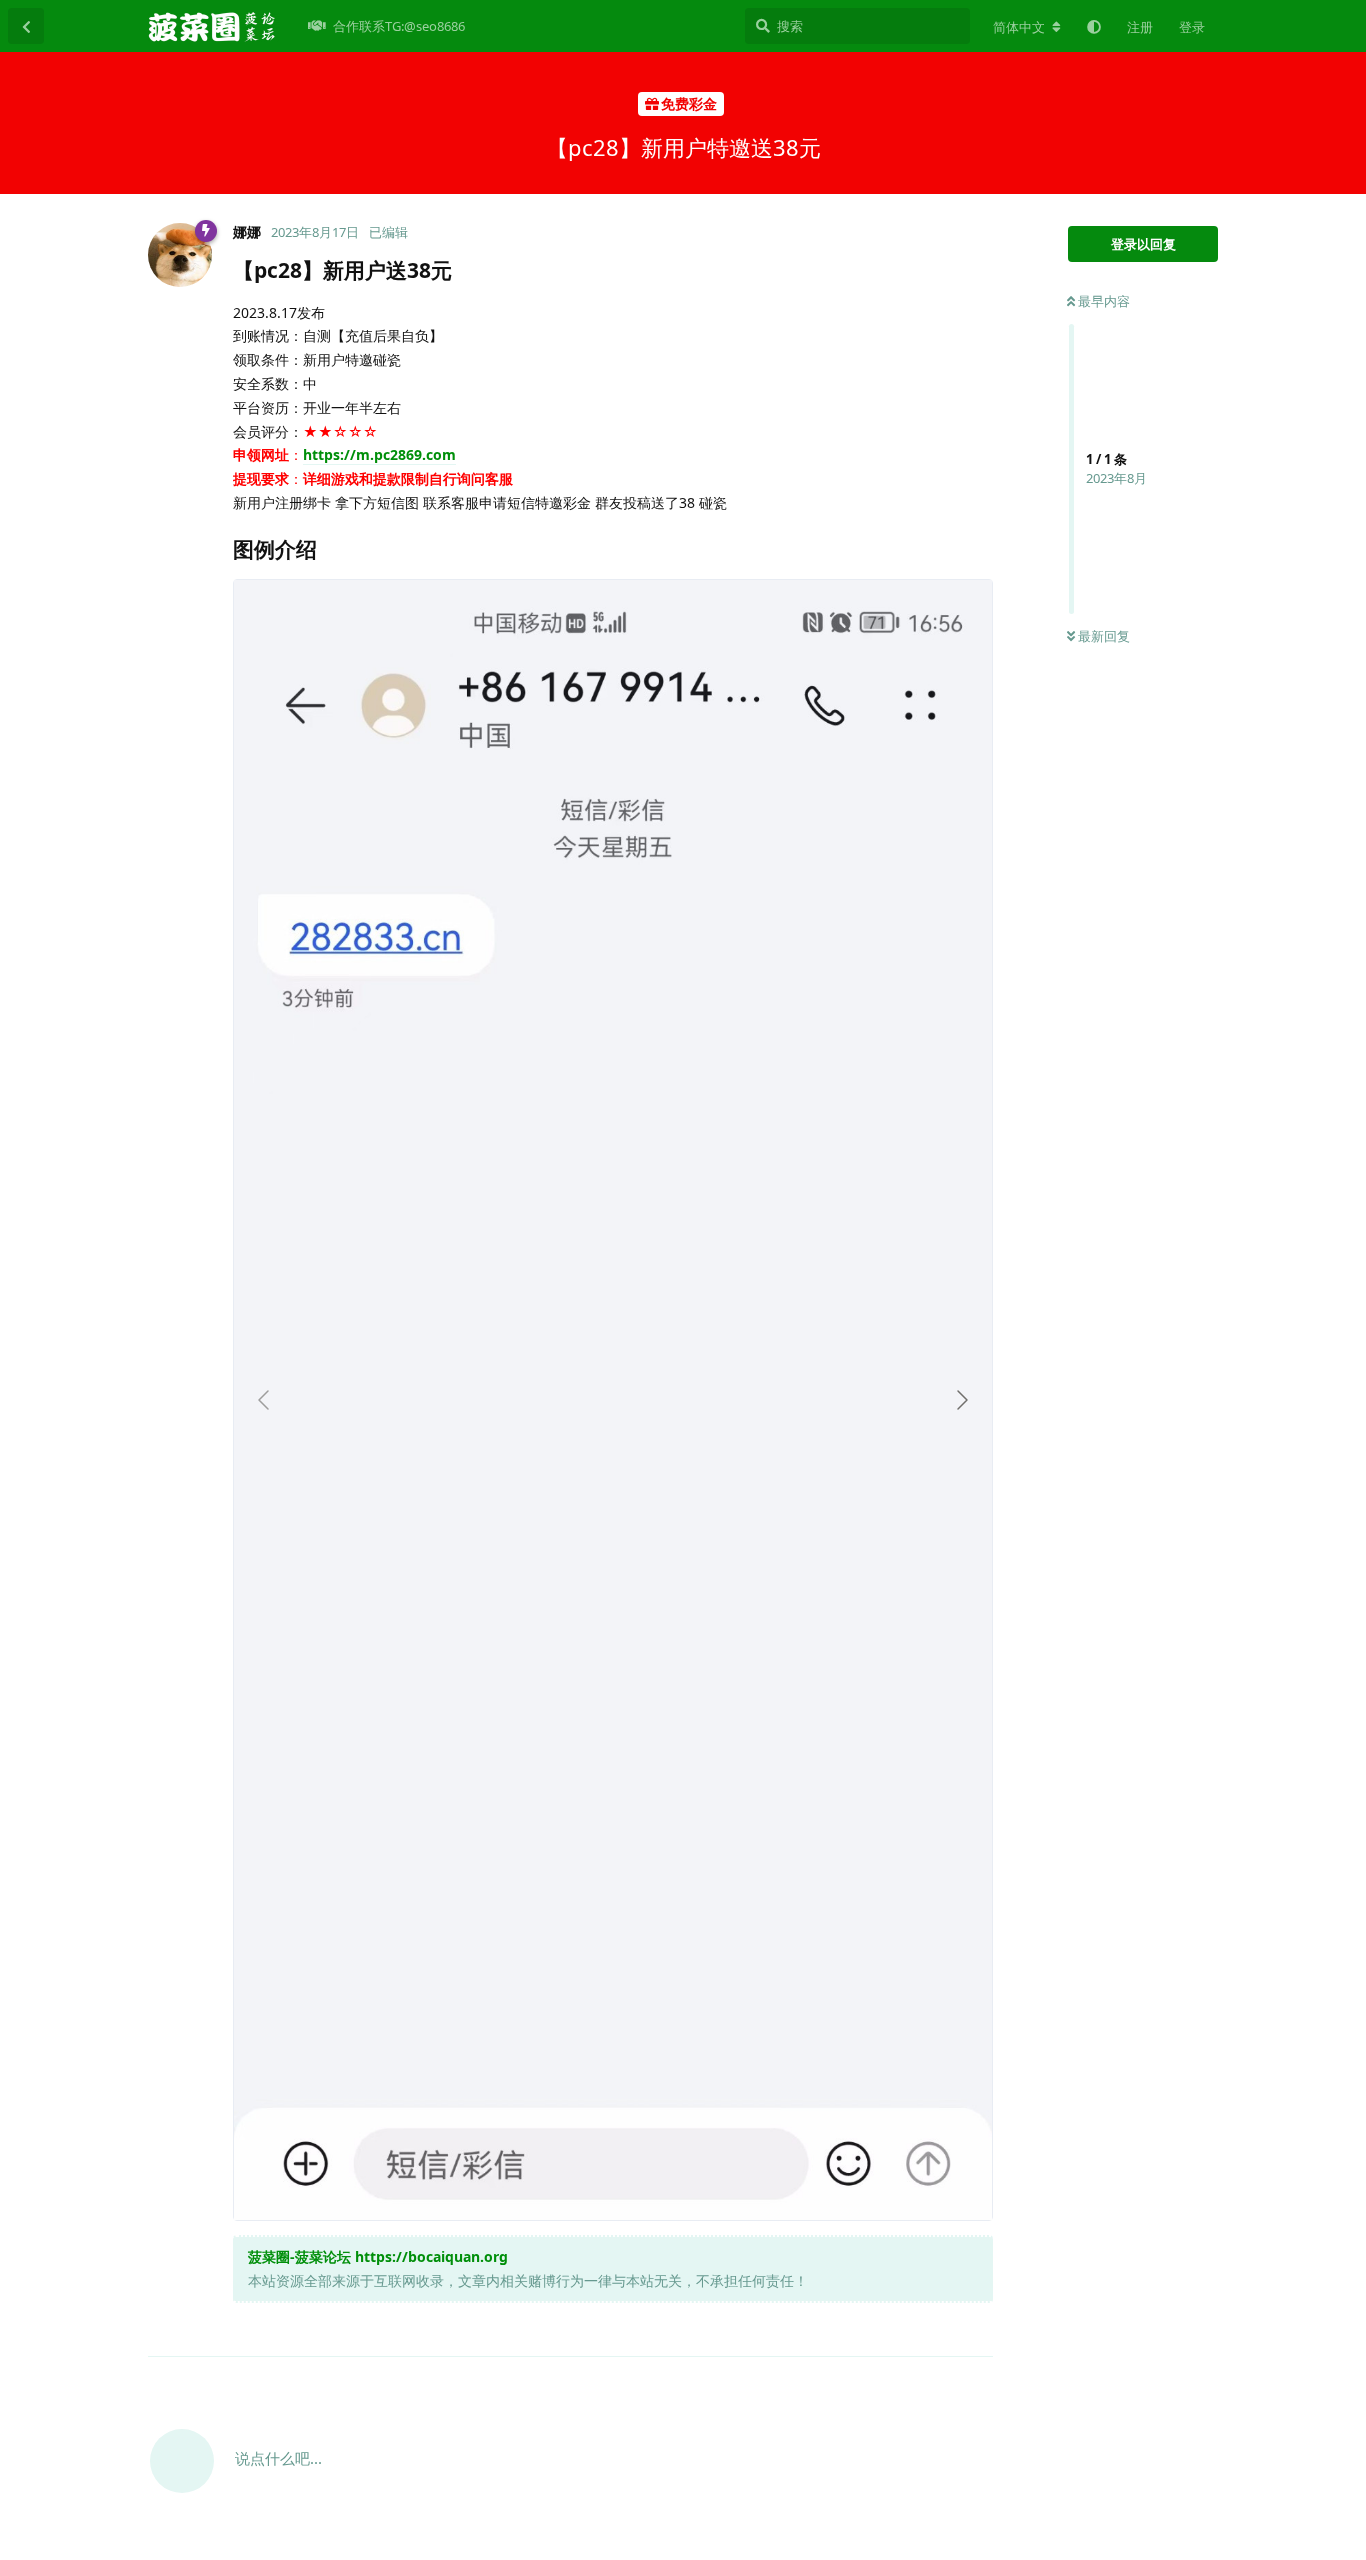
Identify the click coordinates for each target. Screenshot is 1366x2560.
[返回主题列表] (26, 26)
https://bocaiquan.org (431, 2256)
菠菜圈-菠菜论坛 (299, 2256)
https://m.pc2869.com (379, 454)
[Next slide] (961, 1400)
